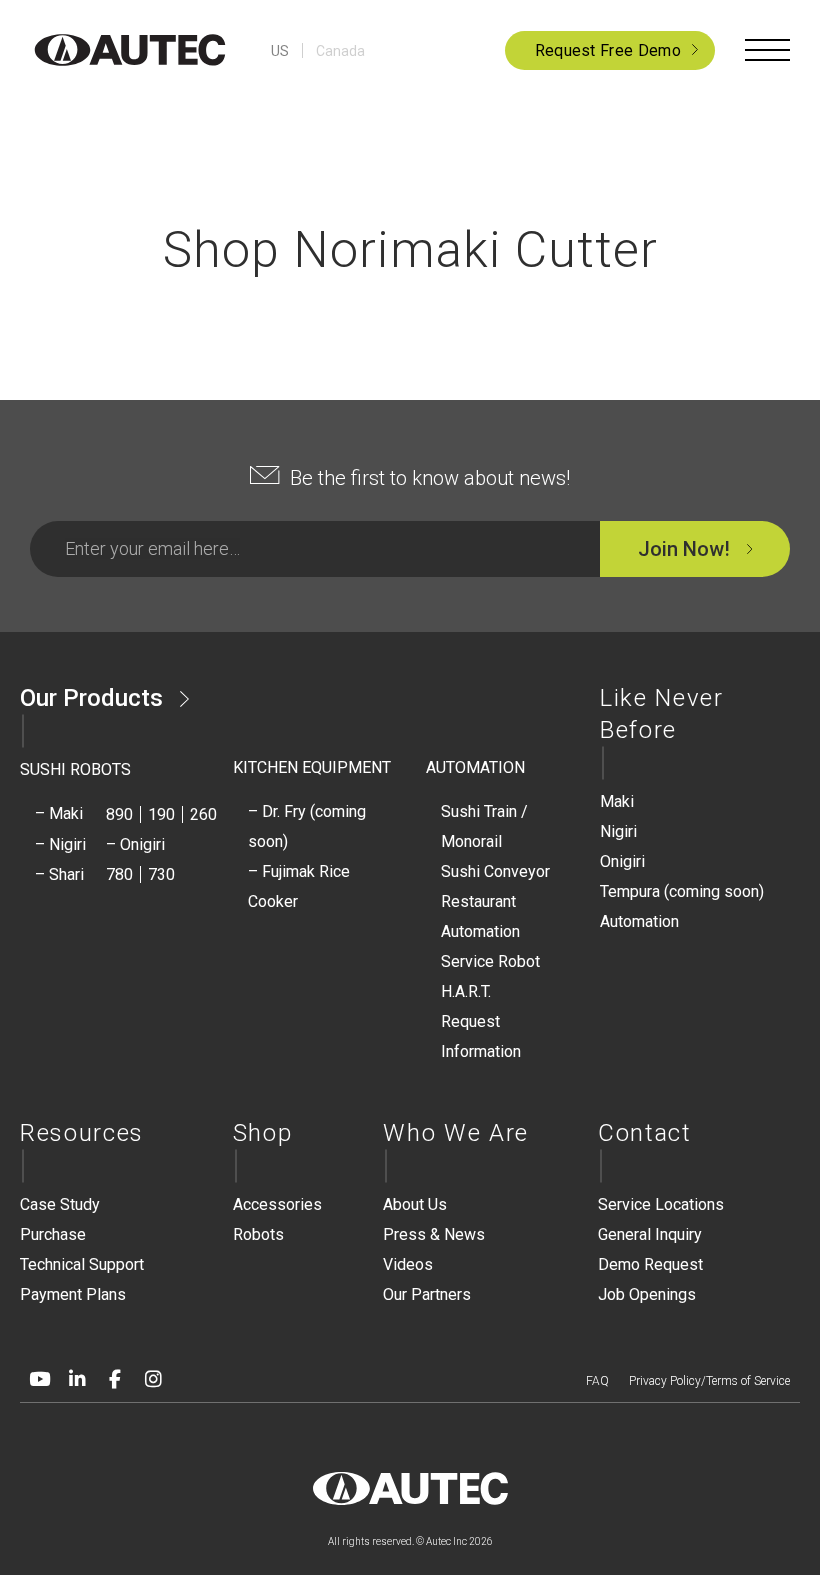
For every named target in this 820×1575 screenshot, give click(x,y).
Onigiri (622, 861)
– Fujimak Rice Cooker (299, 886)
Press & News (434, 1234)
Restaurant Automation (480, 916)
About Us (415, 1204)
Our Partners (427, 1294)
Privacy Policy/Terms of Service (709, 1381)
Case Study (60, 1204)
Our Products (91, 698)
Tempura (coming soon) (682, 891)
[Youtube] (39, 1379)
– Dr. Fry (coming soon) (307, 826)
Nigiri (618, 831)
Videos (408, 1264)
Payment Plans (73, 1294)
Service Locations (661, 1204)
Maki (617, 801)
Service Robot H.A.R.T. (490, 976)
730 (161, 874)
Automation (639, 921)
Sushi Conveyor (495, 871)
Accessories (277, 1204)
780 (119, 874)
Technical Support (82, 1264)
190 (161, 814)
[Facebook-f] (115, 1379)
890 (119, 814)
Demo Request (650, 1264)
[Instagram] (153, 1379)
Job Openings (647, 1294)
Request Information (481, 1036)
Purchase (53, 1234)
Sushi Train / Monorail (484, 826)
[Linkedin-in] (77, 1379)
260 (203, 814)
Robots (258, 1234)
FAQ (597, 1381)
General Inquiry (650, 1234)
